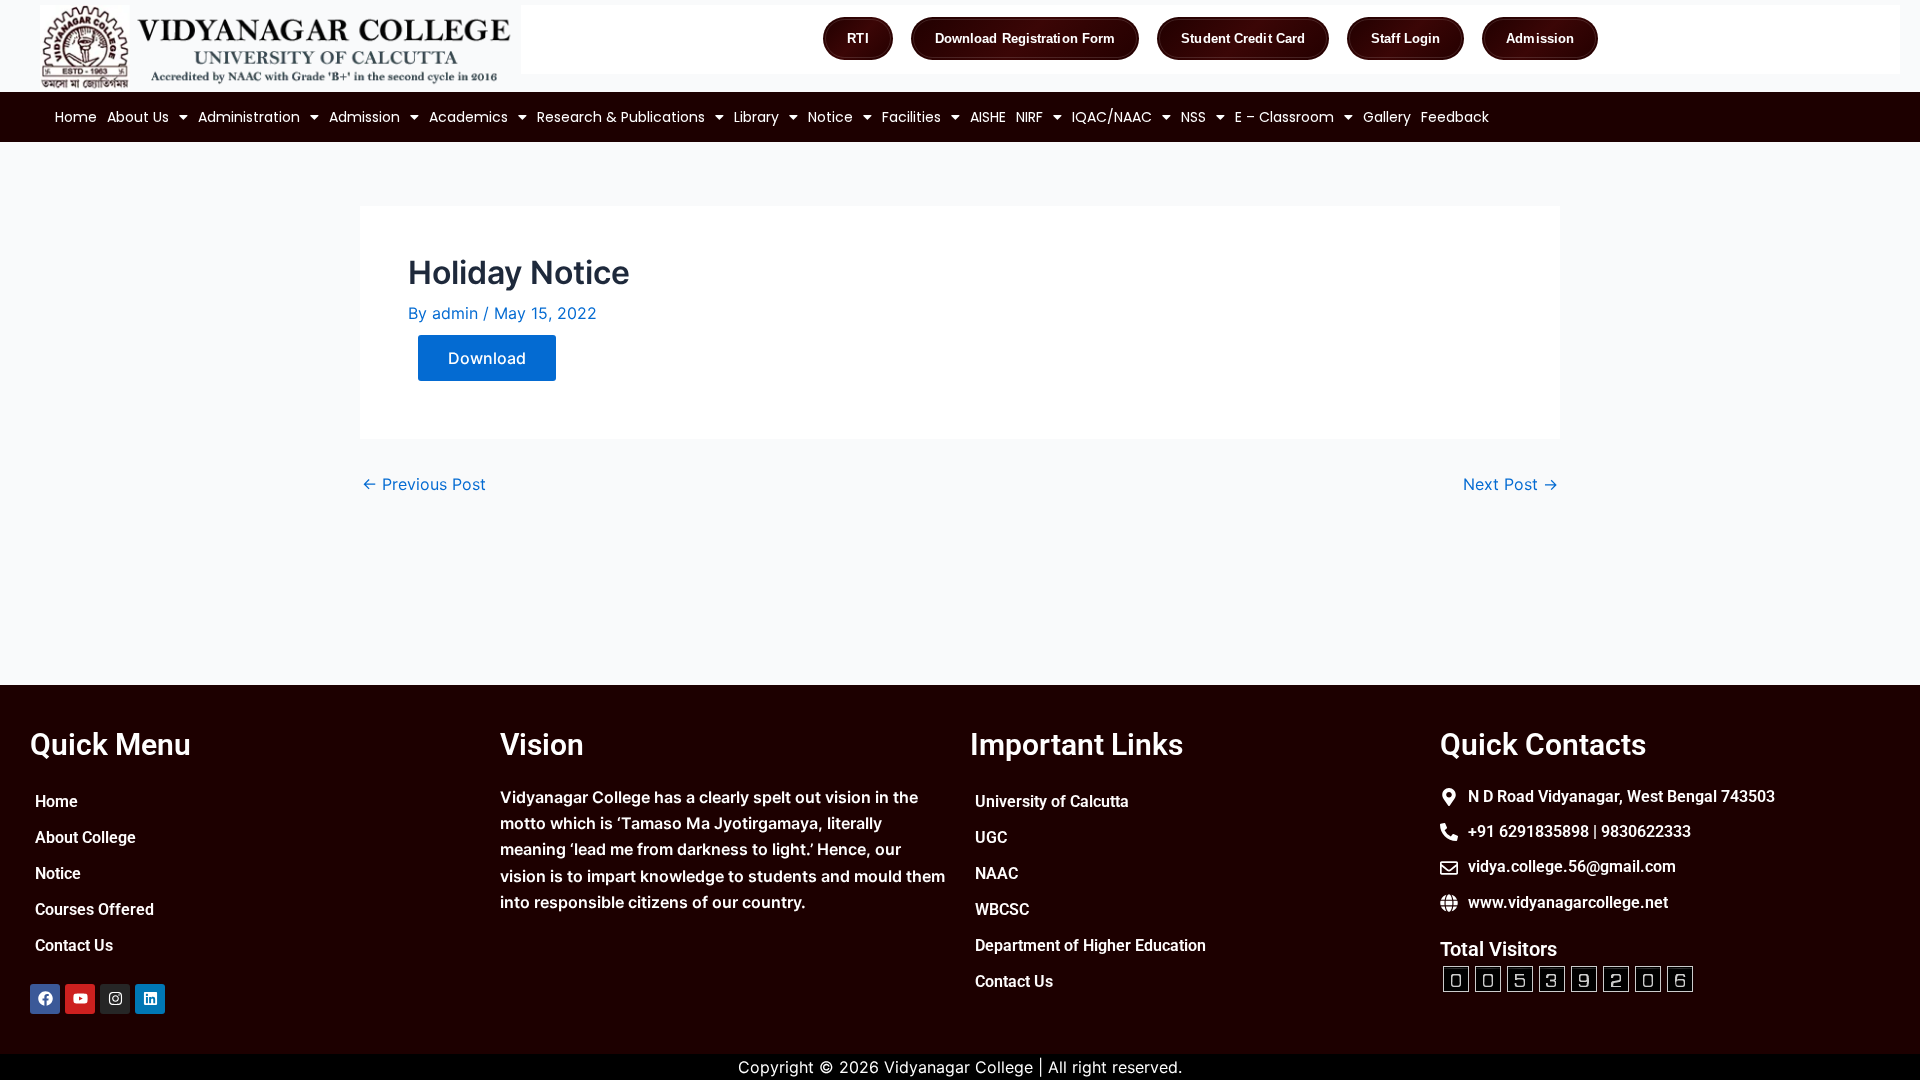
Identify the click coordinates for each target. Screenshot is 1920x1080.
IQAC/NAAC (1112, 117)
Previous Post (424, 484)
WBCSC (1002, 909)
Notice (830, 117)
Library (756, 117)
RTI (857, 38)
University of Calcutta (1052, 801)
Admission (1540, 38)
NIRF (1029, 117)
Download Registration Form (1025, 38)
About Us (138, 117)
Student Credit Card (1243, 38)
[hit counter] (1568, 977)
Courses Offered (94, 909)
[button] (147, 117)
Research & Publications (621, 117)
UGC (991, 837)
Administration (249, 117)
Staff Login (1405, 38)
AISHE (988, 117)
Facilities (911, 117)
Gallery (1387, 117)
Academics (468, 117)
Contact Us (74, 945)
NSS (1193, 117)
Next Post (1510, 484)
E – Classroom (1284, 117)
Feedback (1455, 117)
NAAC (996, 873)
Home (76, 117)
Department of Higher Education (1090, 945)
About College (85, 837)
